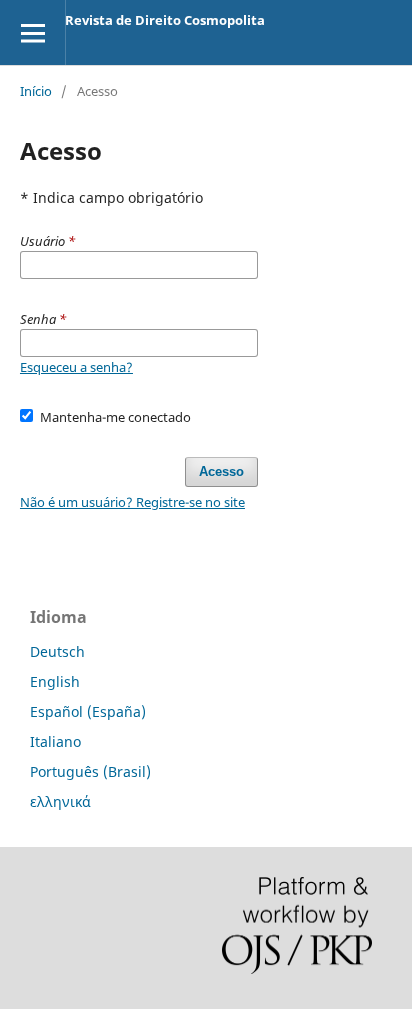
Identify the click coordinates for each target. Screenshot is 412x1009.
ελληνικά (60, 801)
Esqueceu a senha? (76, 367)
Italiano (55, 741)
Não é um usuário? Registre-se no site (132, 502)
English (55, 681)
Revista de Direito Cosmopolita (165, 20)
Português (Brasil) (90, 771)
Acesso (221, 471)
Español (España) (88, 711)
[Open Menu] (32, 32)
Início (36, 91)
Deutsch (57, 651)
